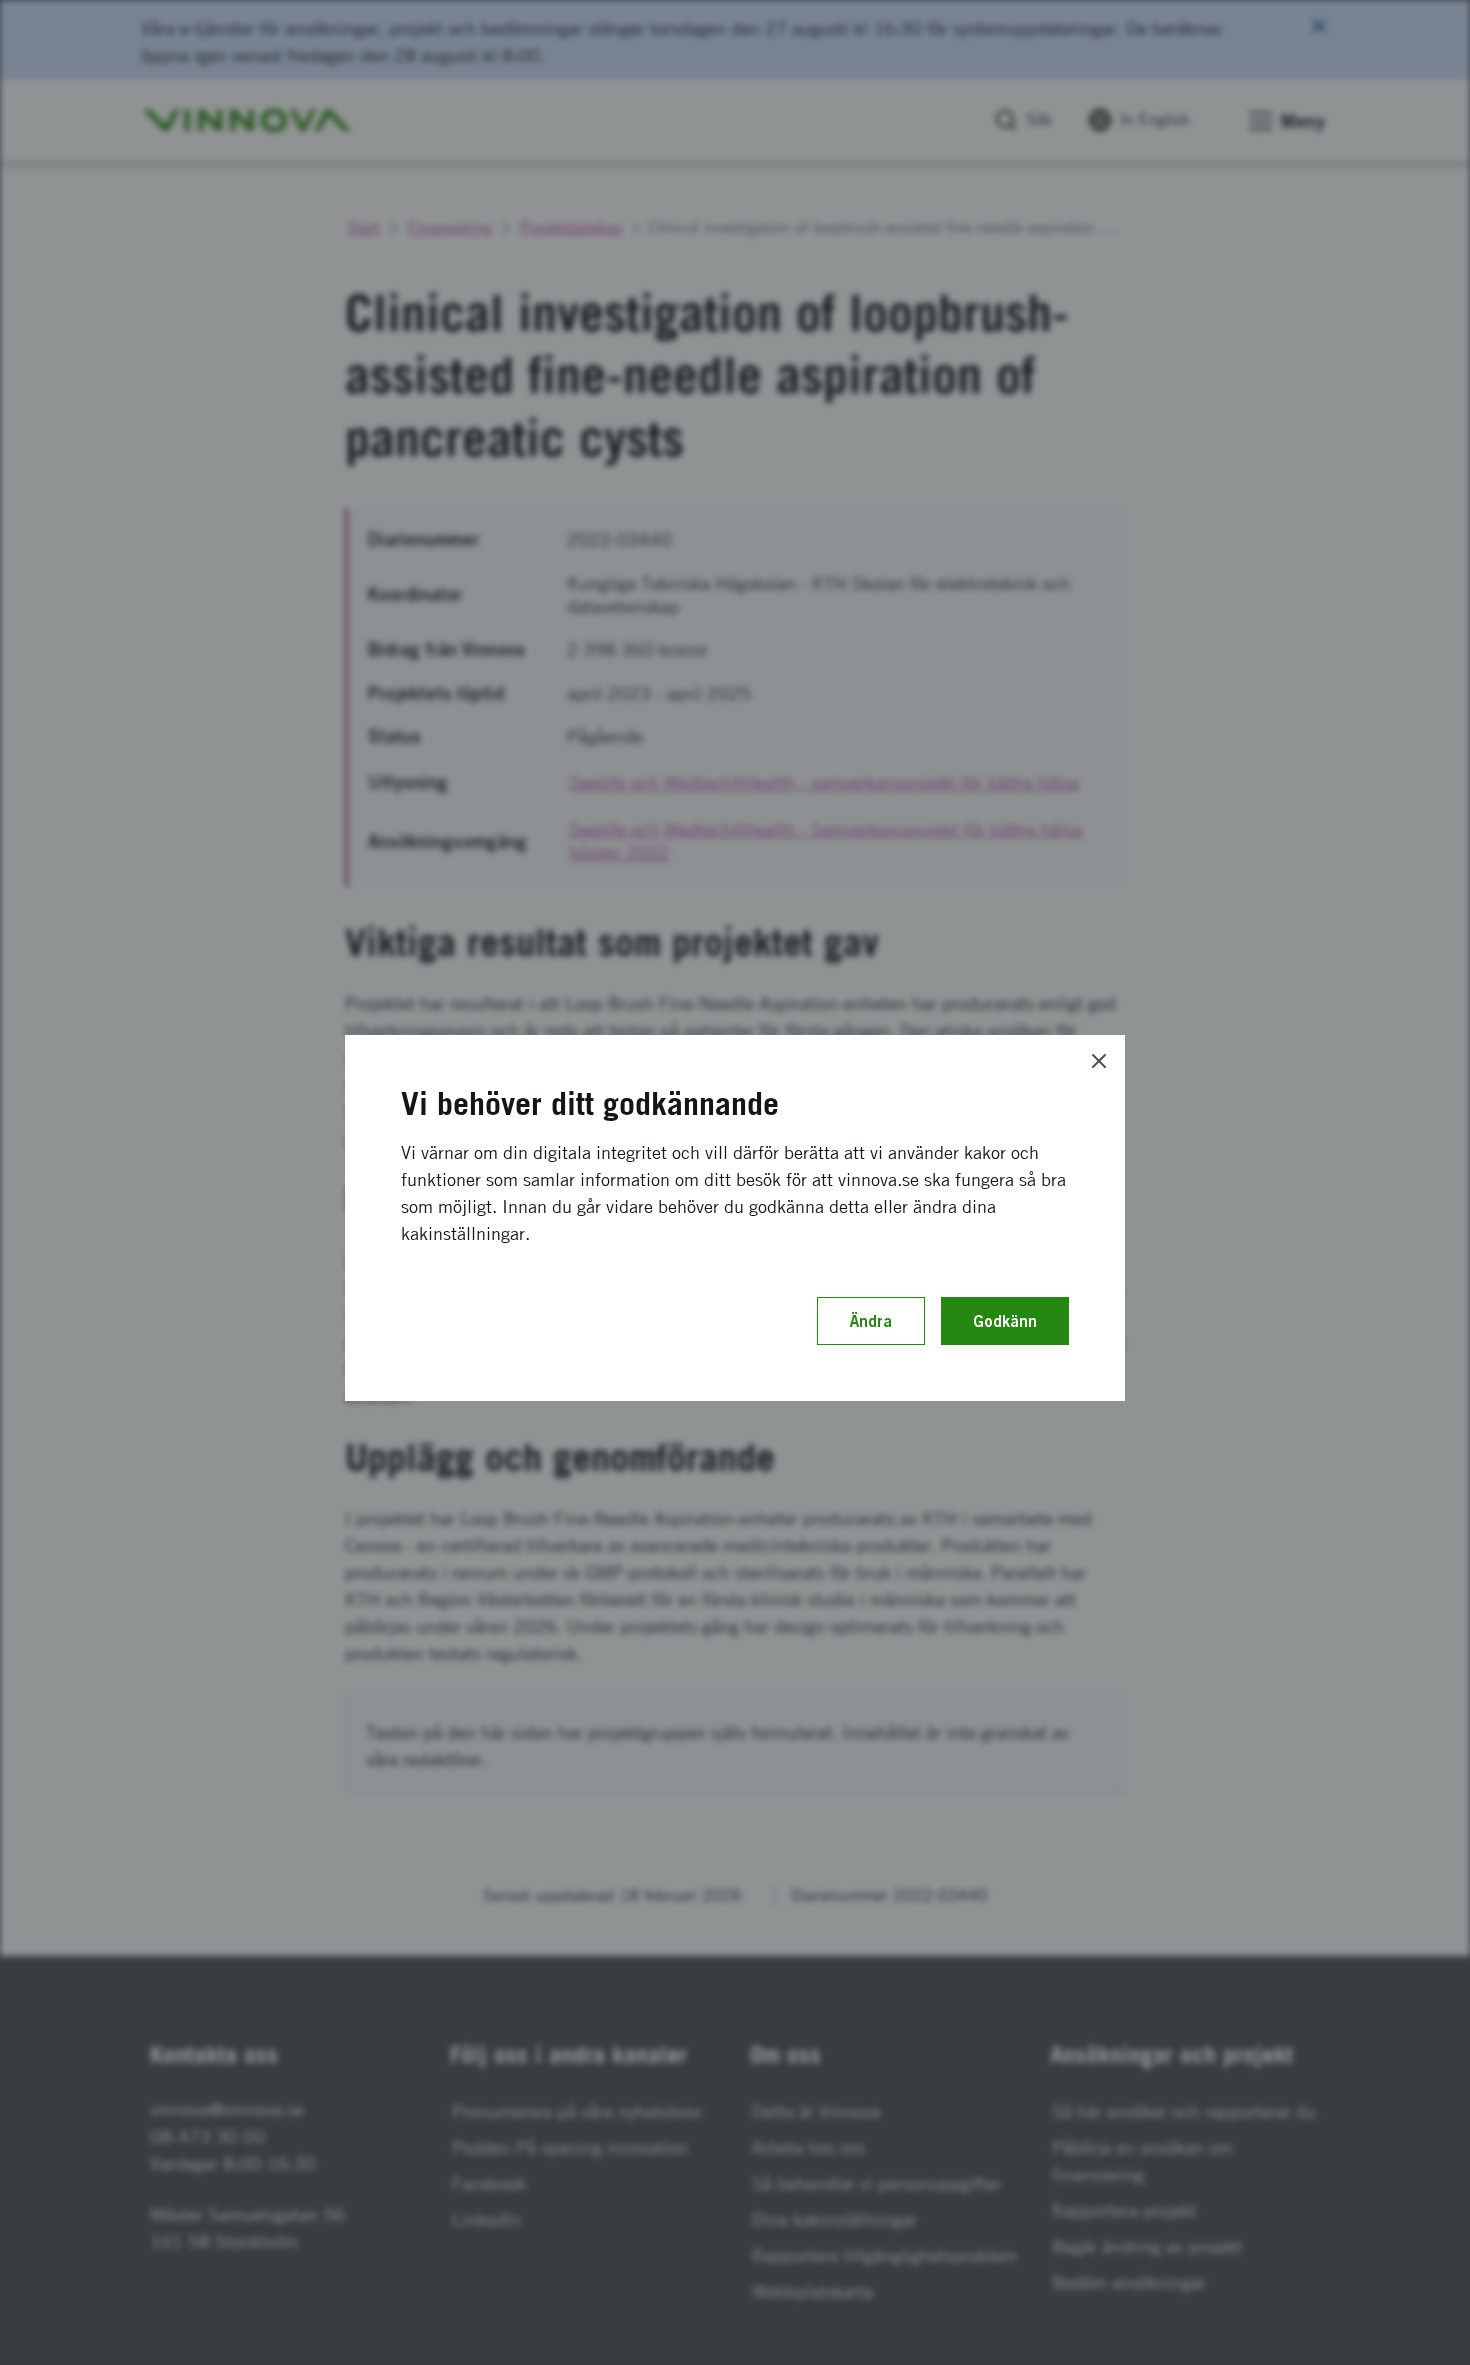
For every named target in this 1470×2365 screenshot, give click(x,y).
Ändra (871, 1321)
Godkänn (1005, 1321)
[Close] (1099, 1061)
